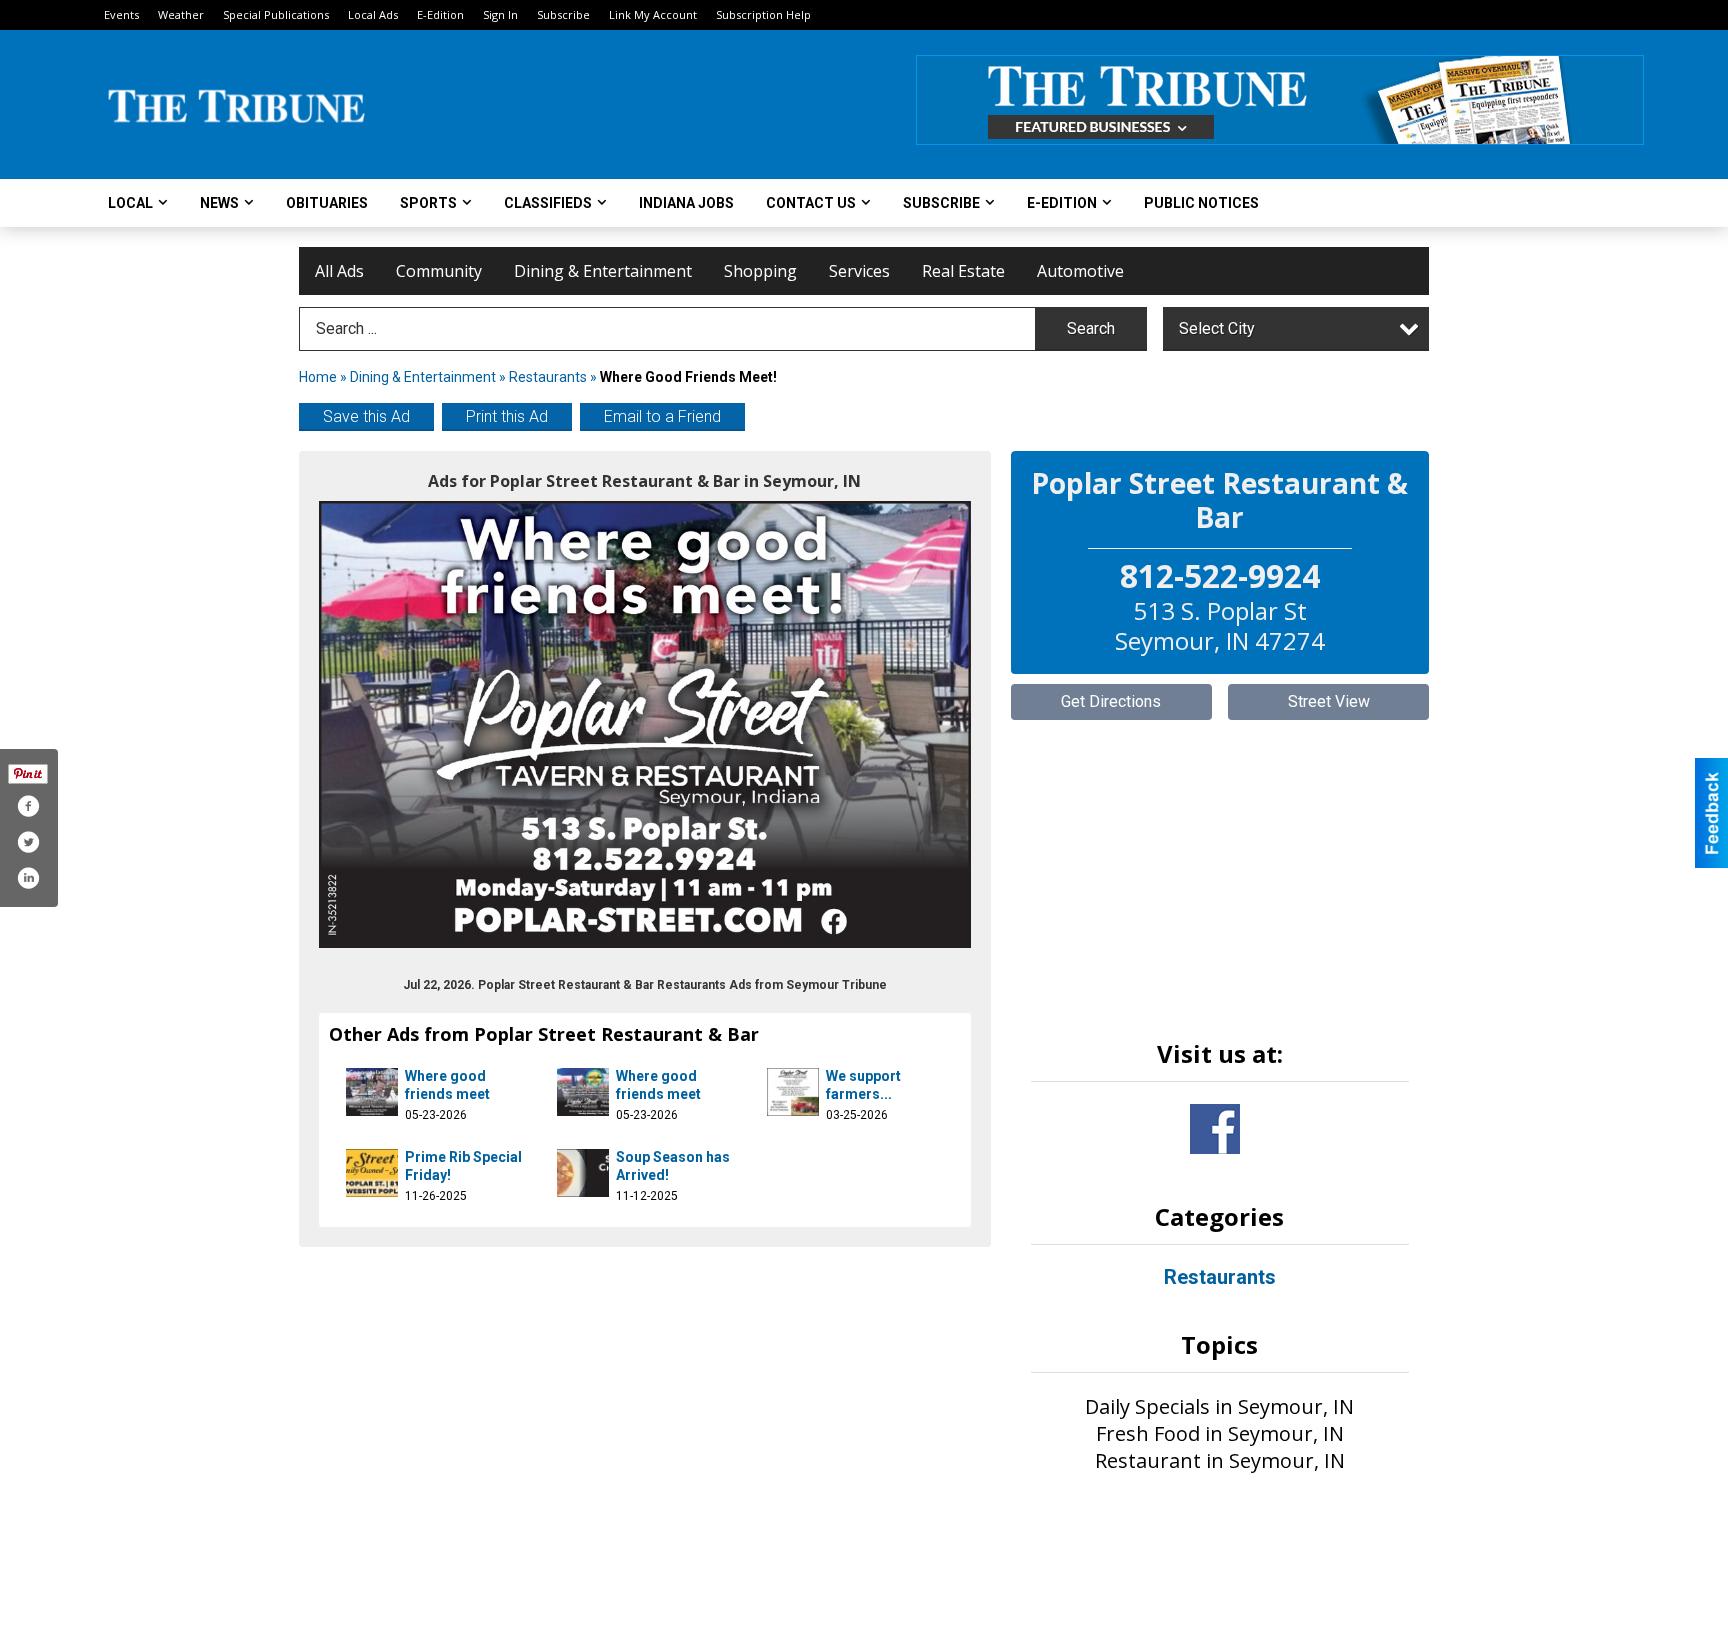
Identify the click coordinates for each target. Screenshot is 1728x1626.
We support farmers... (863, 1085)
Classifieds (548, 203)
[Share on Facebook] (28, 806)
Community (439, 271)
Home (318, 377)
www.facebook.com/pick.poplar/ (1215, 1129)
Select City (1217, 328)
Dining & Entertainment (603, 271)
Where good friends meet (447, 1085)
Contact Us (811, 203)
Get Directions (1111, 701)
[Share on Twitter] (28, 842)
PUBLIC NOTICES (1201, 203)
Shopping (760, 271)
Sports (428, 203)
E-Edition (440, 14)
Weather (181, 14)
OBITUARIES (327, 203)
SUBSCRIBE (941, 203)
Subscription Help (763, 14)
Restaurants (548, 377)
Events (121, 14)
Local (130, 203)
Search (1091, 328)
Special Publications (276, 14)
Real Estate (963, 271)
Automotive (1080, 271)
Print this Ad (507, 416)
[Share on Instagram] (28, 878)
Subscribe (563, 14)
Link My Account (653, 14)
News (219, 203)
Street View (1329, 701)
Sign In (500, 14)
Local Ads (373, 14)
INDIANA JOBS (686, 203)
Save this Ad (366, 416)
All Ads (339, 271)
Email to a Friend (662, 416)
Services (859, 271)
